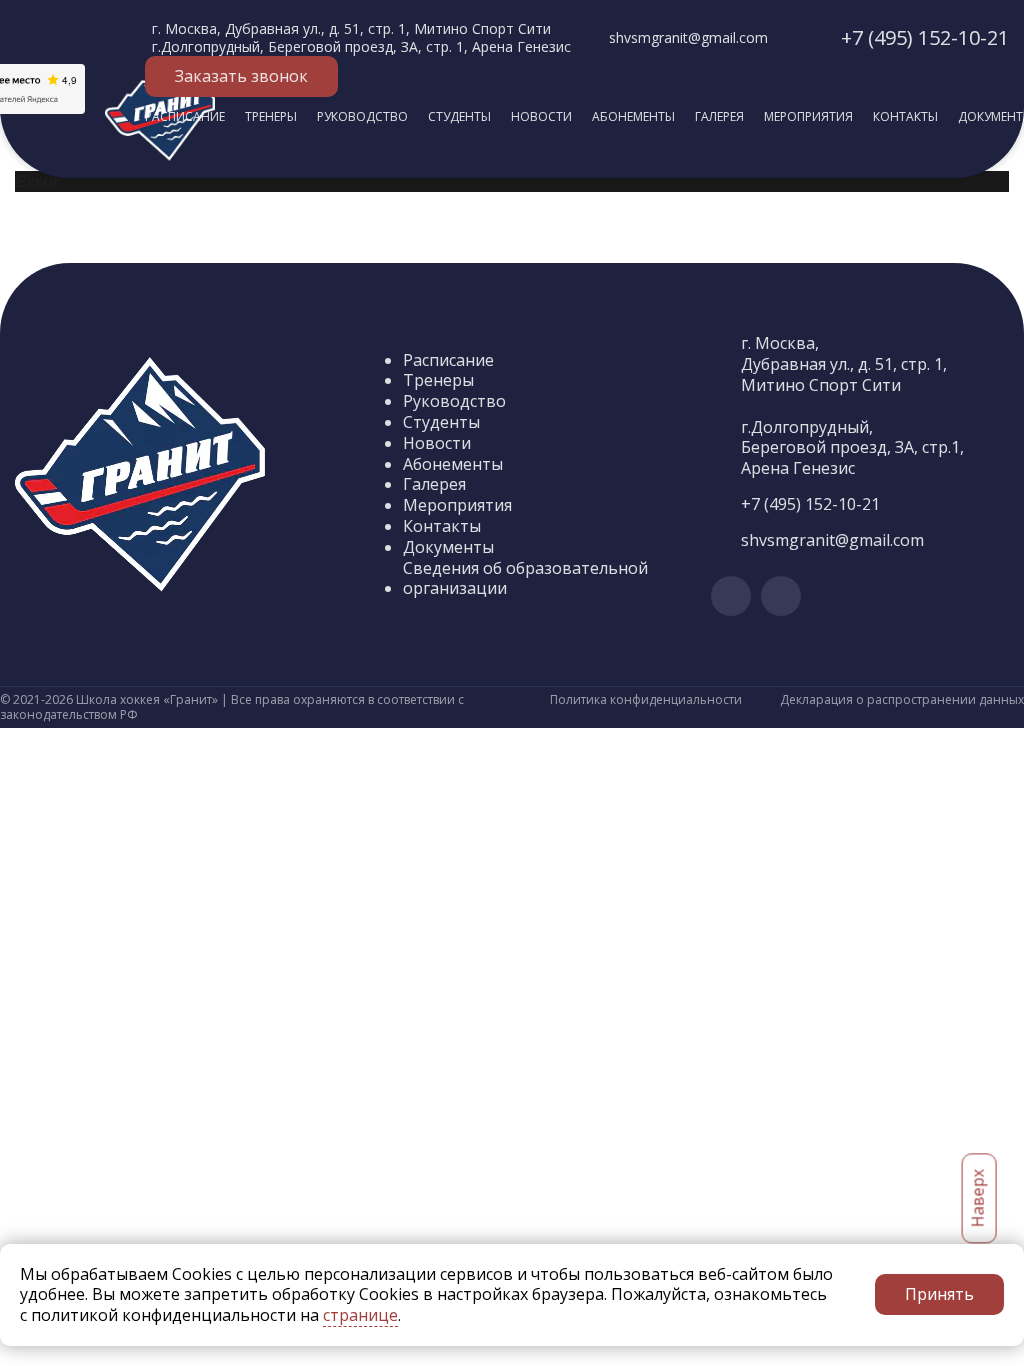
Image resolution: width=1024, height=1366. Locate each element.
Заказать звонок (241, 76)
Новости (541, 116)
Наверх (978, 1199)
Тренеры (271, 116)
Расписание (185, 116)
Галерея (719, 116)
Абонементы (633, 116)
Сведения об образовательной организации (525, 579)
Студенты (459, 116)
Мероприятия (808, 116)
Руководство (362, 116)
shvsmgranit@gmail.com (688, 37)
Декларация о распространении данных (902, 700)
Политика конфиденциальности (646, 700)
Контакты (905, 116)
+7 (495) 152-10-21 (925, 37)
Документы (448, 547)
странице (360, 1315)
